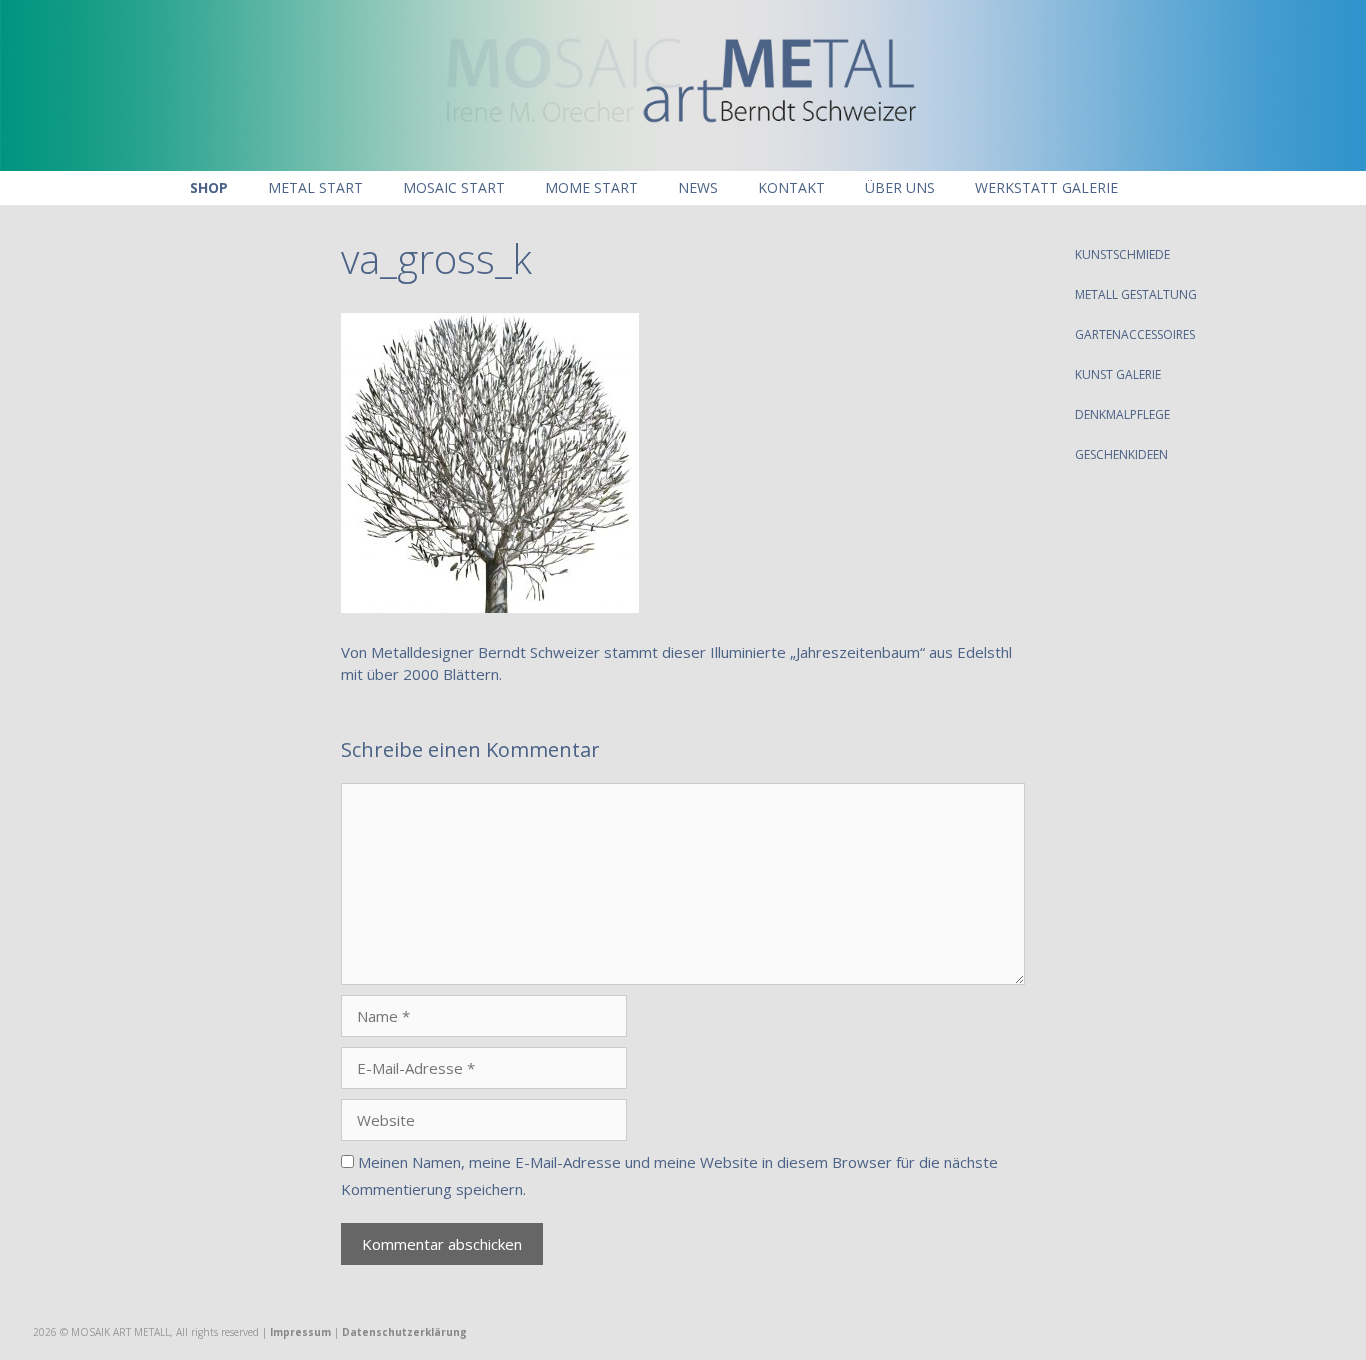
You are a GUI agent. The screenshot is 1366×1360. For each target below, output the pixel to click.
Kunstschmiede (1122, 254)
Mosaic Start (454, 187)
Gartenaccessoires (1135, 334)
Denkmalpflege (1122, 414)
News (698, 187)
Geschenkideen (1121, 454)
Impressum (300, 1332)
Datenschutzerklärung (404, 1332)
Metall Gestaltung (1136, 294)
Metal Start (315, 187)
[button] (1283, 255)
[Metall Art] (683, 83)
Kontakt (791, 187)
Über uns (900, 187)
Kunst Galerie (1118, 374)
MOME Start (591, 187)
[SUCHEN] (1167, 188)
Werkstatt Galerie (1046, 187)
